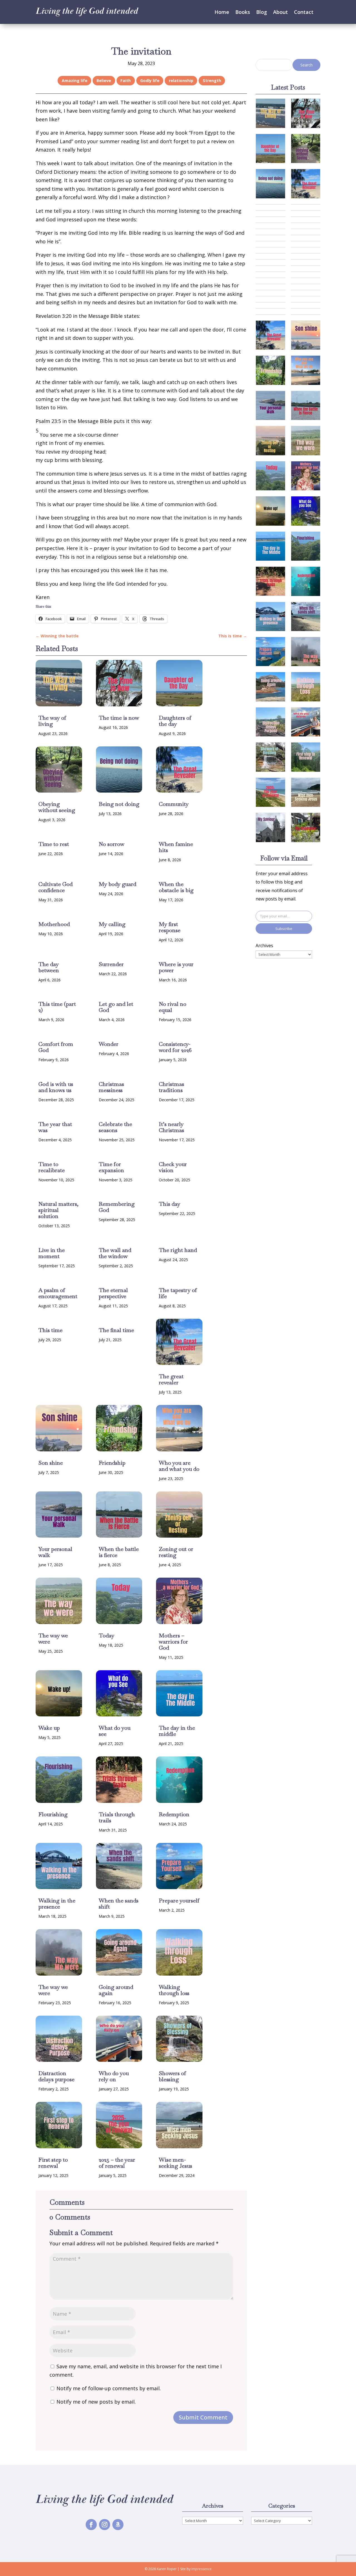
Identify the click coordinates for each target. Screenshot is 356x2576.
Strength (212, 81)
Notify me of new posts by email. (96, 2402)
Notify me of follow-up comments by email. (109, 2388)
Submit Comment (203, 2417)
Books (243, 12)
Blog (262, 12)
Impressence (202, 2569)
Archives (264, 946)
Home (222, 12)
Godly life (150, 81)
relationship (181, 81)
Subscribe (284, 929)
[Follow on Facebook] (91, 2525)
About (280, 12)
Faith (126, 81)
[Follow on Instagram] (105, 2525)
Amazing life (75, 81)
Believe (104, 81)
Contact (304, 12)
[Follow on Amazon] (118, 2525)
